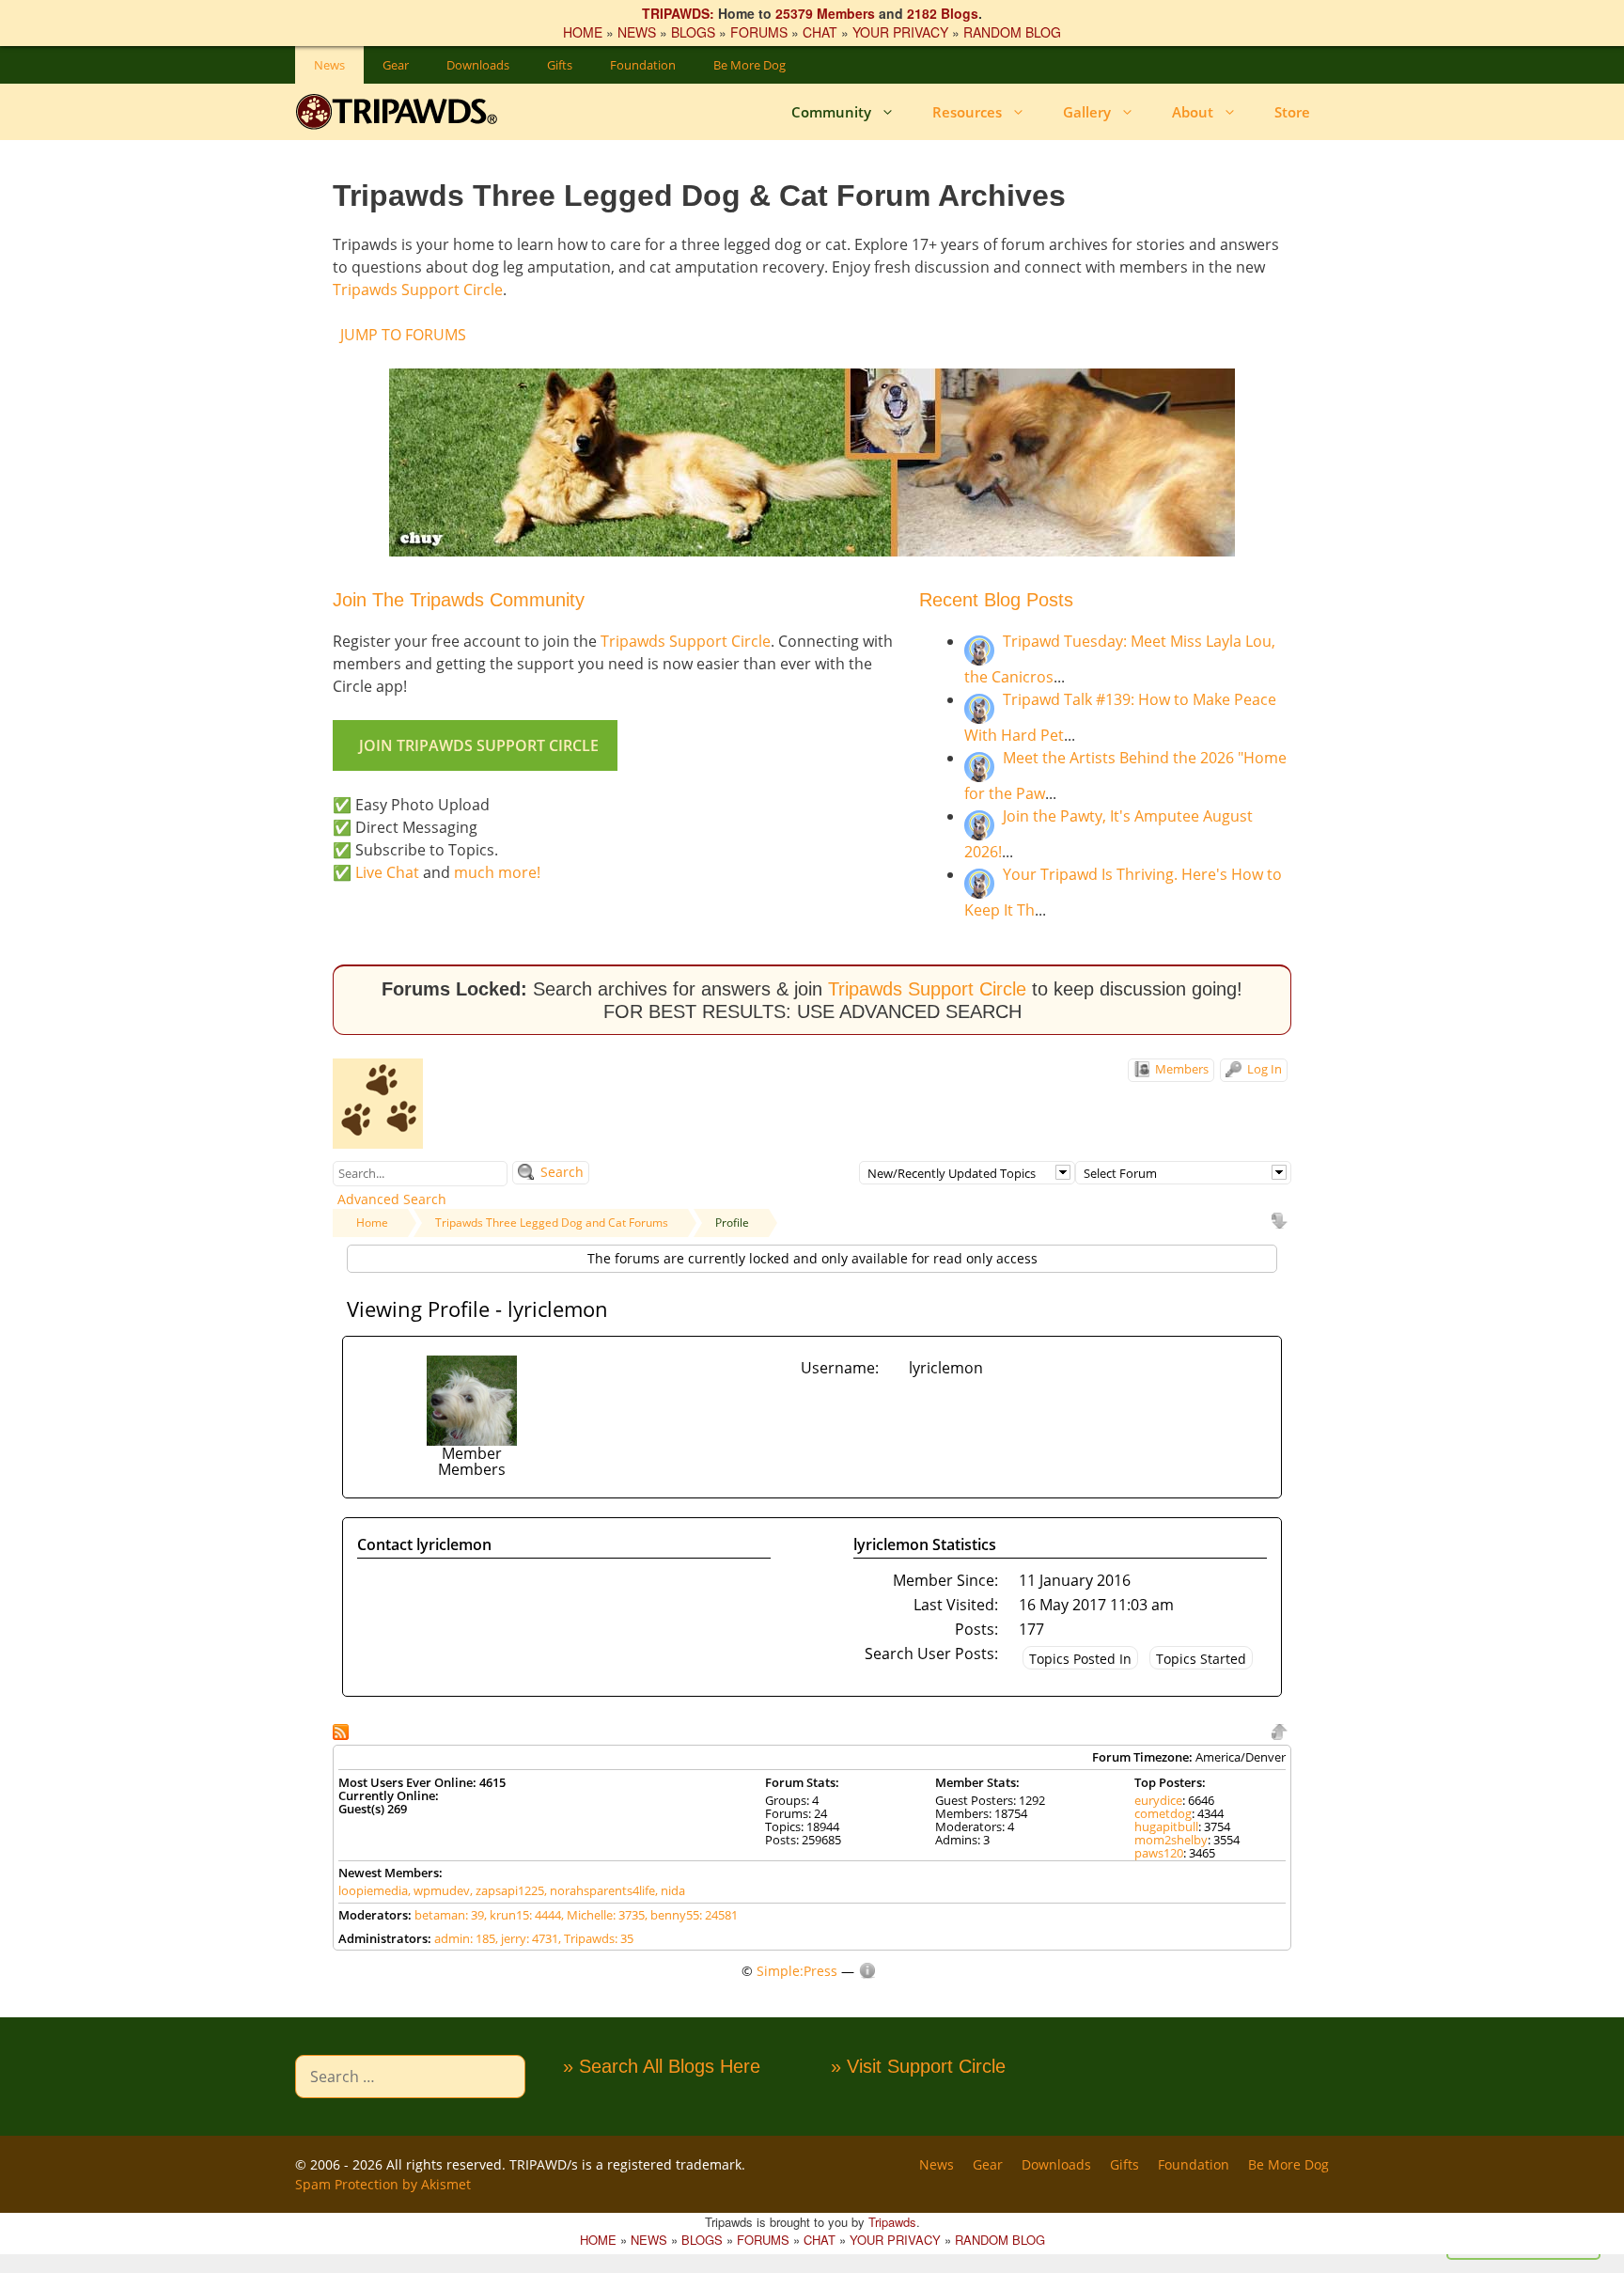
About (1193, 112)
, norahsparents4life (600, 1890)
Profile (732, 1223)
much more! (497, 872)
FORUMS (759, 32)
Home (372, 1223)
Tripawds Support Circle (418, 290)
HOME (583, 32)
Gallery (1087, 112)
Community (831, 112)
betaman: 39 (449, 1915)
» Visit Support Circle (918, 2066)
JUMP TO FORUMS (403, 335)
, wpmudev (439, 1890)
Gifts (560, 65)
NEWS (637, 32)
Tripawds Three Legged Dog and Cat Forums (552, 1223)
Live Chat (387, 872)
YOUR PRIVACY (900, 32)
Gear (396, 65)
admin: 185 (465, 1938)
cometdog (1163, 1813)
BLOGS (693, 32)
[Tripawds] (401, 112)
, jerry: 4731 (527, 1938)
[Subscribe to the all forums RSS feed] (343, 1730)
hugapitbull (1166, 1826)
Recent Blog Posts (996, 600)
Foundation (643, 65)
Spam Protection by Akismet (383, 2184)
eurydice (1158, 1800)
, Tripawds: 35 (596, 1938)
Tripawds (892, 2222)
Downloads (478, 65)
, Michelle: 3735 (603, 1915)
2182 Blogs (943, 13)
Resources (967, 112)
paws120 (1159, 1853)
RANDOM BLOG (1012, 32)
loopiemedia (373, 1890)
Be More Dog (750, 65)
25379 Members (825, 13)
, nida (670, 1890)
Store (1292, 112)
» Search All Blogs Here (662, 2066)
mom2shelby (1171, 1840)
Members (1180, 1069)
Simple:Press (797, 1971)
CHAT (820, 32)
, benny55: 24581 (691, 1915)
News (329, 65)
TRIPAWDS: (678, 13)
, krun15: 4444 (523, 1915)
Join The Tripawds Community (459, 600)
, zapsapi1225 (507, 1890)
